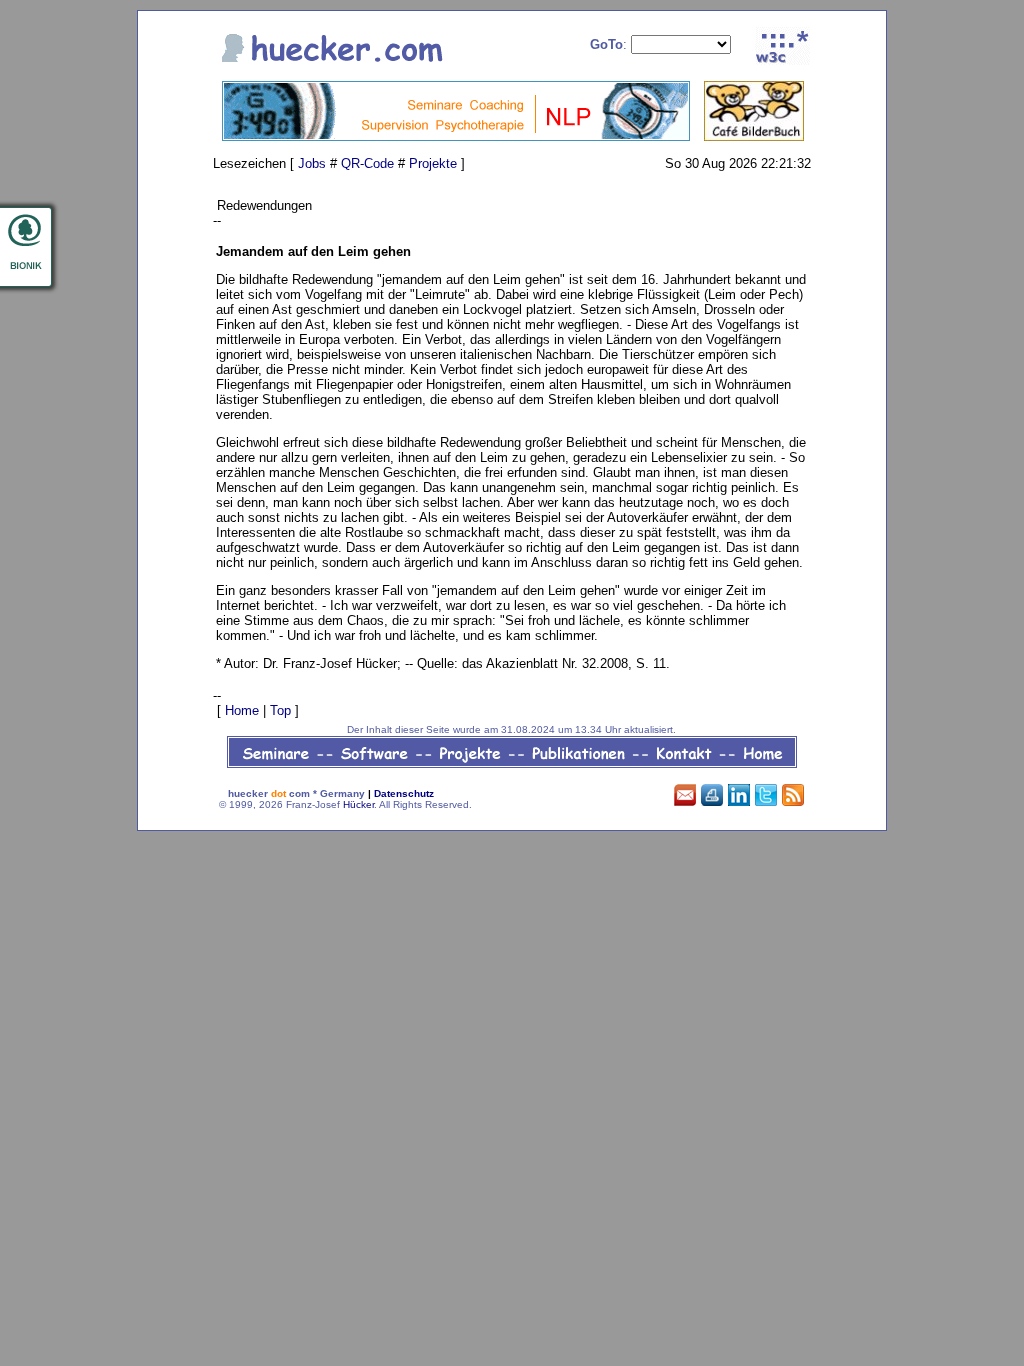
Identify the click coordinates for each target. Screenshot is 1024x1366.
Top (280, 710)
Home (242, 710)
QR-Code (367, 163)
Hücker (358, 804)
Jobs (312, 163)
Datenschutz (404, 793)
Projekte (433, 163)
